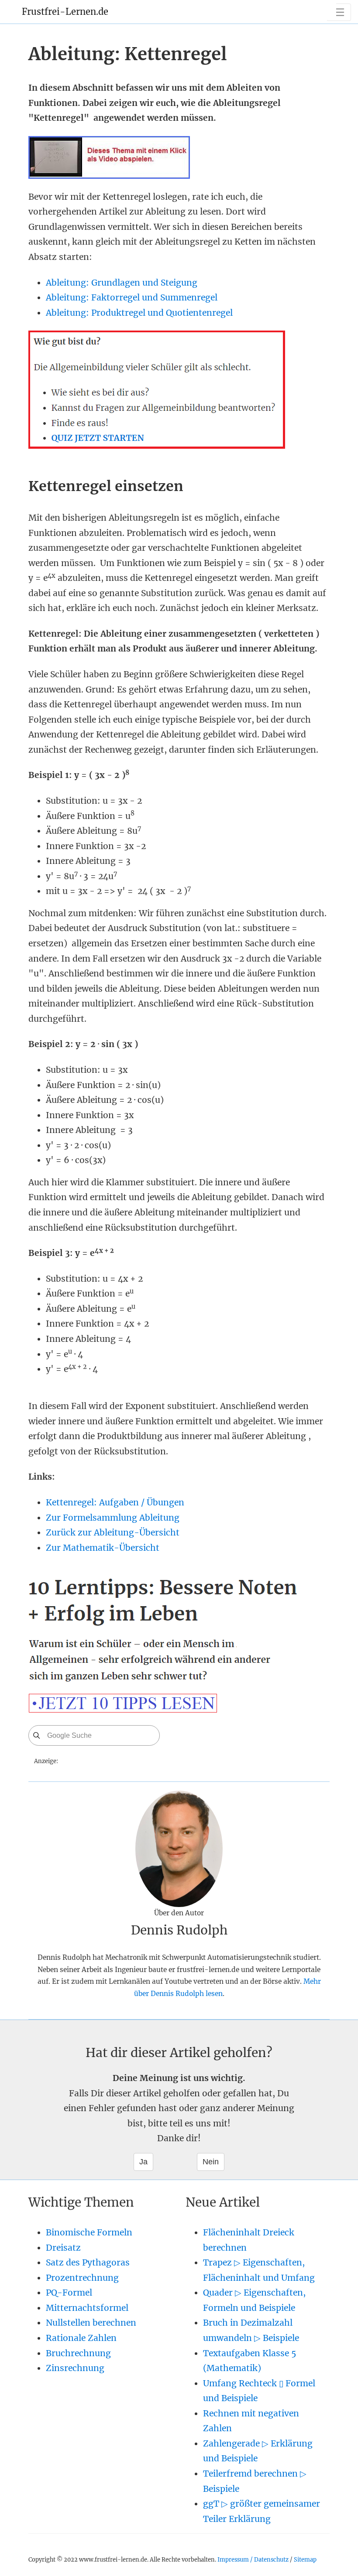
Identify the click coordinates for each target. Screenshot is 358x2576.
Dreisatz (63, 2248)
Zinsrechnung (75, 2368)
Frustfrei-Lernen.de (65, 12)
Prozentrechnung (82, 2278)
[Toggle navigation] (339, 12)
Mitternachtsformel (87, 2308)
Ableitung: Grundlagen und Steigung (122, 283)
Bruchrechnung (78, 2353)
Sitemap (305, 2559)
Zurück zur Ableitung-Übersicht (113, 1532)
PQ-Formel (69, 2293)
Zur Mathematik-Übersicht (103, 1548)
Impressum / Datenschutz (253, 2559)
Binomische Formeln (89, 2232)
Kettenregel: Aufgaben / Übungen (115, 1502)
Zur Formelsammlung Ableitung (113, 1518)
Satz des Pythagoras (88, 2262)
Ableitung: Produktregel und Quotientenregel (139, 313)
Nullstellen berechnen (91, 2323)
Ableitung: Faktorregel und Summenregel (132, 297)
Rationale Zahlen (81, 2338)
